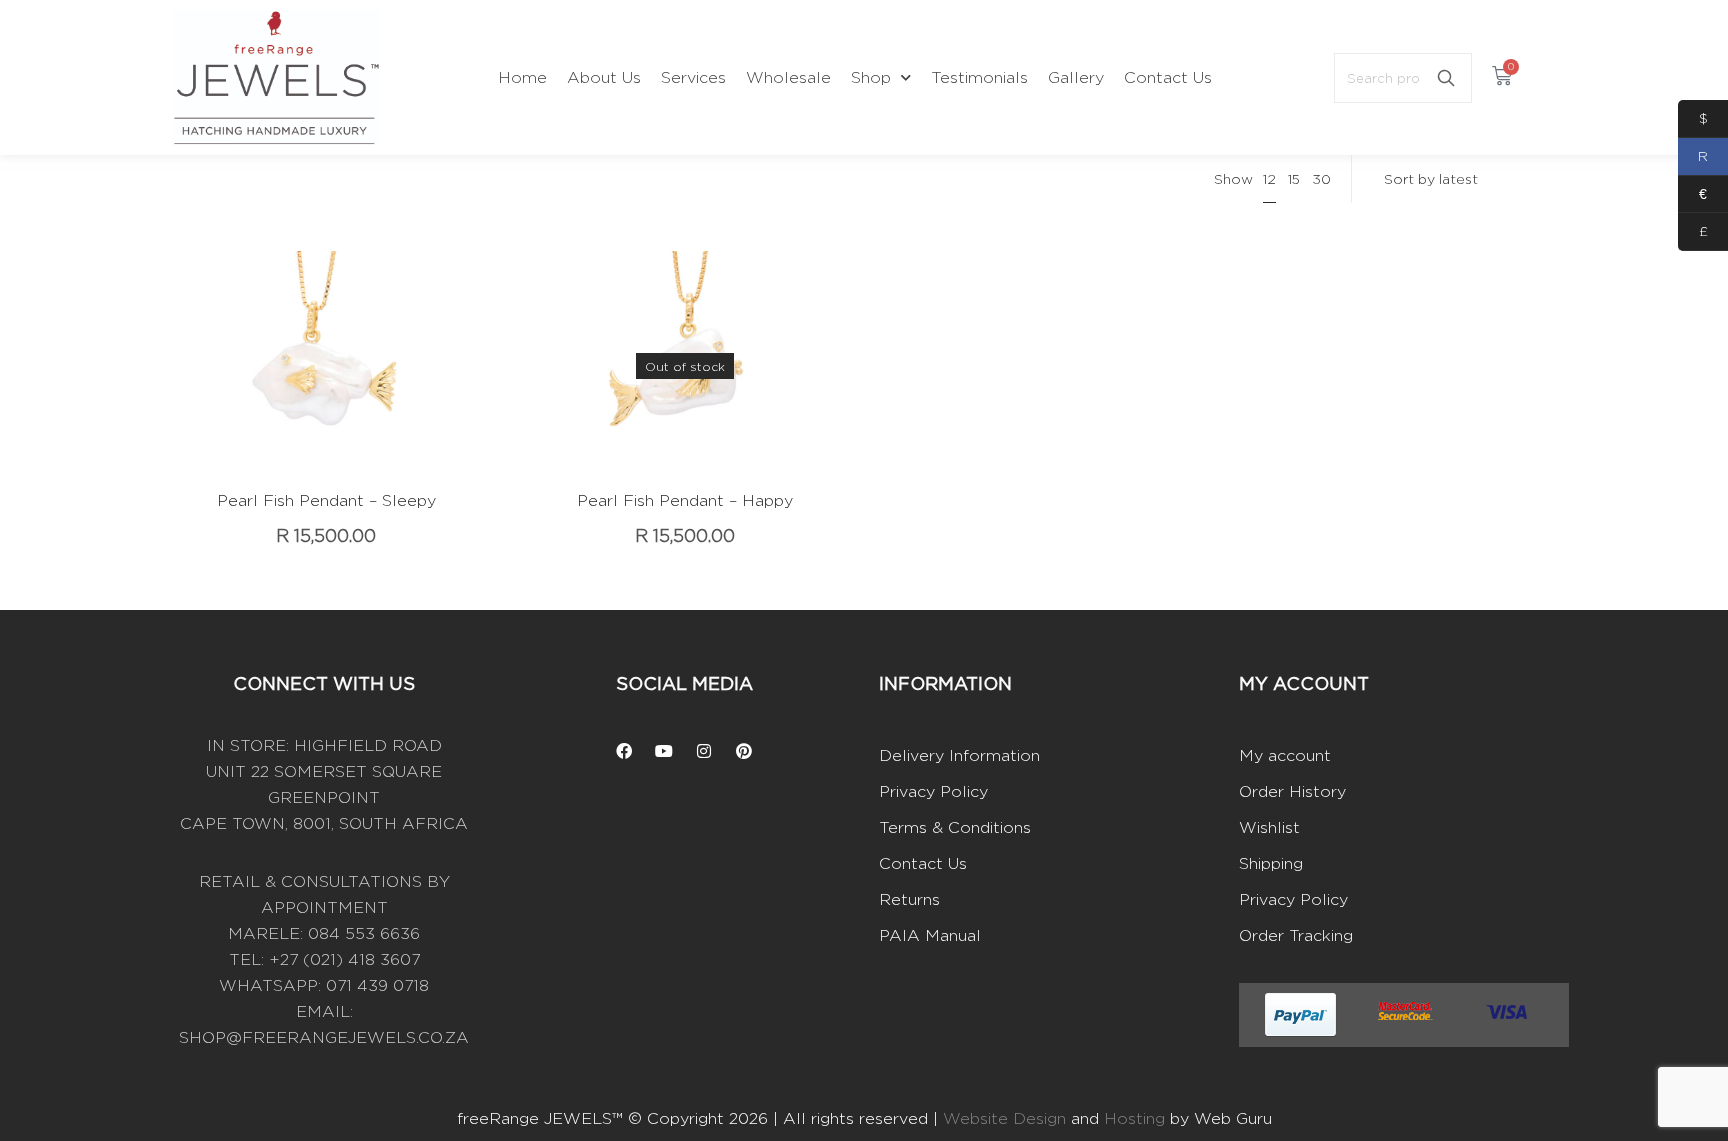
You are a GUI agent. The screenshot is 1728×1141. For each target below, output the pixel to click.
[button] (295, 391)
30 (1321, 178)
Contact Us (1168, 77)
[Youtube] (664, 751)
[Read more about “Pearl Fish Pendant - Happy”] (654, 391)
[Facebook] (624, 751)
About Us (604, 77)
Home (522, 77)
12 (1269, 178)
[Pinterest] (744, 751)
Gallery (1076, 77)
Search (1446, 78)
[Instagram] (704, 751)
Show (1233, 178)
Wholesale (788, 77)
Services (693, 77)
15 (1294, 178)
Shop (871, 77)
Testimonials (979, 77)
